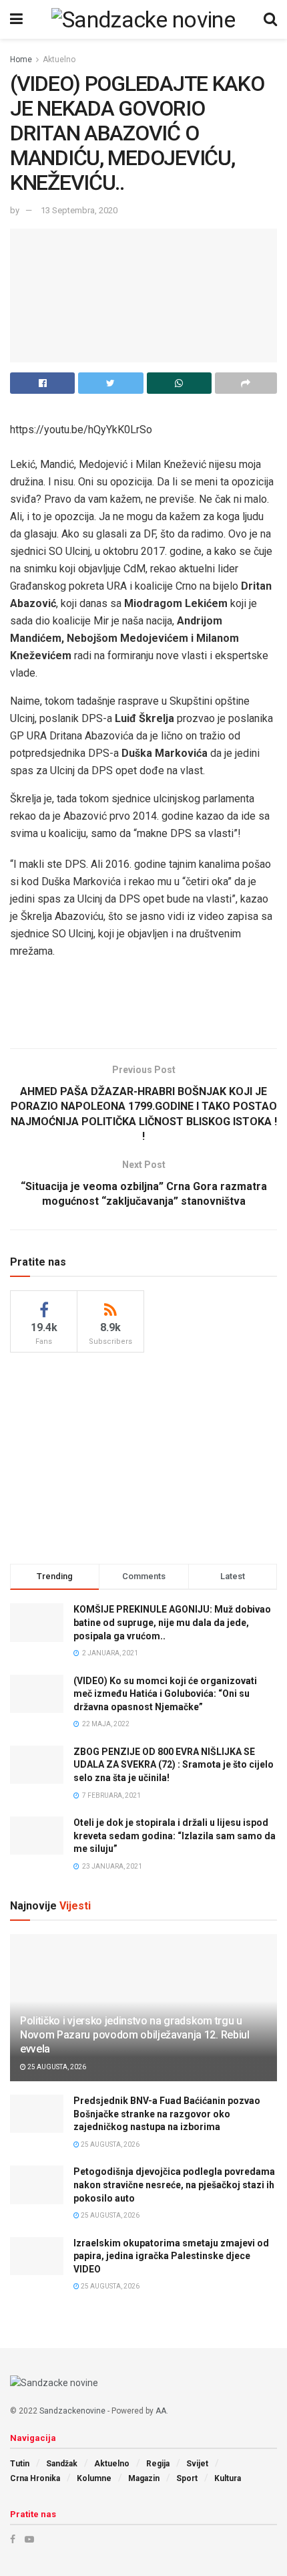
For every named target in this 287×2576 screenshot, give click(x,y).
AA (161, 2411)
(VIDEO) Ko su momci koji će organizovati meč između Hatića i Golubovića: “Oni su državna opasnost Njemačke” (165, 1694)
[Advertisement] (143, 1008)
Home (21, 60)
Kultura (228, 2478)
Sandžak (62, 2464)
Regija (158, 2464)
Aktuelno (59, 60)
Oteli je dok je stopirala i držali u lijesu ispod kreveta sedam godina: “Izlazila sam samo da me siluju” (175, 1836)
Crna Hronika (35, 2478)
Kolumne (94, 2478)
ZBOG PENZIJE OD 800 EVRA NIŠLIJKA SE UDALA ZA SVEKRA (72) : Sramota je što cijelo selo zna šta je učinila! (174, 1765)
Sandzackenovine (72, 2411)
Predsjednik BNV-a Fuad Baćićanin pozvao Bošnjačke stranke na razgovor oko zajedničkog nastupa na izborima (167, 2114)
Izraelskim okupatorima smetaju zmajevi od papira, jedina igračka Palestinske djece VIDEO (171, 2256)
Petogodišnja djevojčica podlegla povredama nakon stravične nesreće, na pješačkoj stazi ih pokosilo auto (174, 2185)
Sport (187, 2478)
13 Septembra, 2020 (79, 210)
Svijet (197, 2464)
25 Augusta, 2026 (56, 2067)
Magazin (144, 2478)
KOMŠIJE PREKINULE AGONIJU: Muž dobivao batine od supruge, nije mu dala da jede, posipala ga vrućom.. (172, 1622)
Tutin (20, 2464)
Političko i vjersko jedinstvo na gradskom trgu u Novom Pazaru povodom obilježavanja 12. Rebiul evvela (135, 2035)
